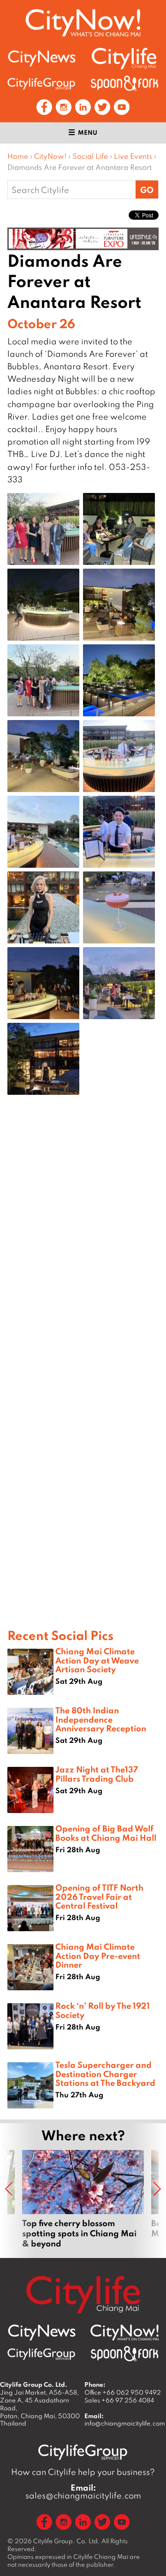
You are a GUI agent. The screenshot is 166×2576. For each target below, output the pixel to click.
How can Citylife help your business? (83, 2472)
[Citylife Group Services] (41, 83)
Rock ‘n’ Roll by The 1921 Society (103, 2010)
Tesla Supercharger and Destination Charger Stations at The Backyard (105, 2073)
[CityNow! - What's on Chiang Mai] (83, 23)
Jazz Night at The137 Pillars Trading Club (97, 1774)
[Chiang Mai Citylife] (125, 58)
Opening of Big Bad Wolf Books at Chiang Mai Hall (106, 1833)
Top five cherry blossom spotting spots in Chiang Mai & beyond (83, 2199)
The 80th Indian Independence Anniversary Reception (101, 1719)
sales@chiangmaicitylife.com (83, 2492)
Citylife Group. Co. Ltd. (67, 2541)
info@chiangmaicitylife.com (125, 2423)
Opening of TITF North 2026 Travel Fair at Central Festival (99, 1896)
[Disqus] (83, 1249)
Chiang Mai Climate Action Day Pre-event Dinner (98, 1955)
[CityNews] (41, 58)
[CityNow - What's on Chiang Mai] (125, 2333)
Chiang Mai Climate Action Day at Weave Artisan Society (97, 1660)
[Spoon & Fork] (125, 83)
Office (123, 2392)
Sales (119, 2400)
